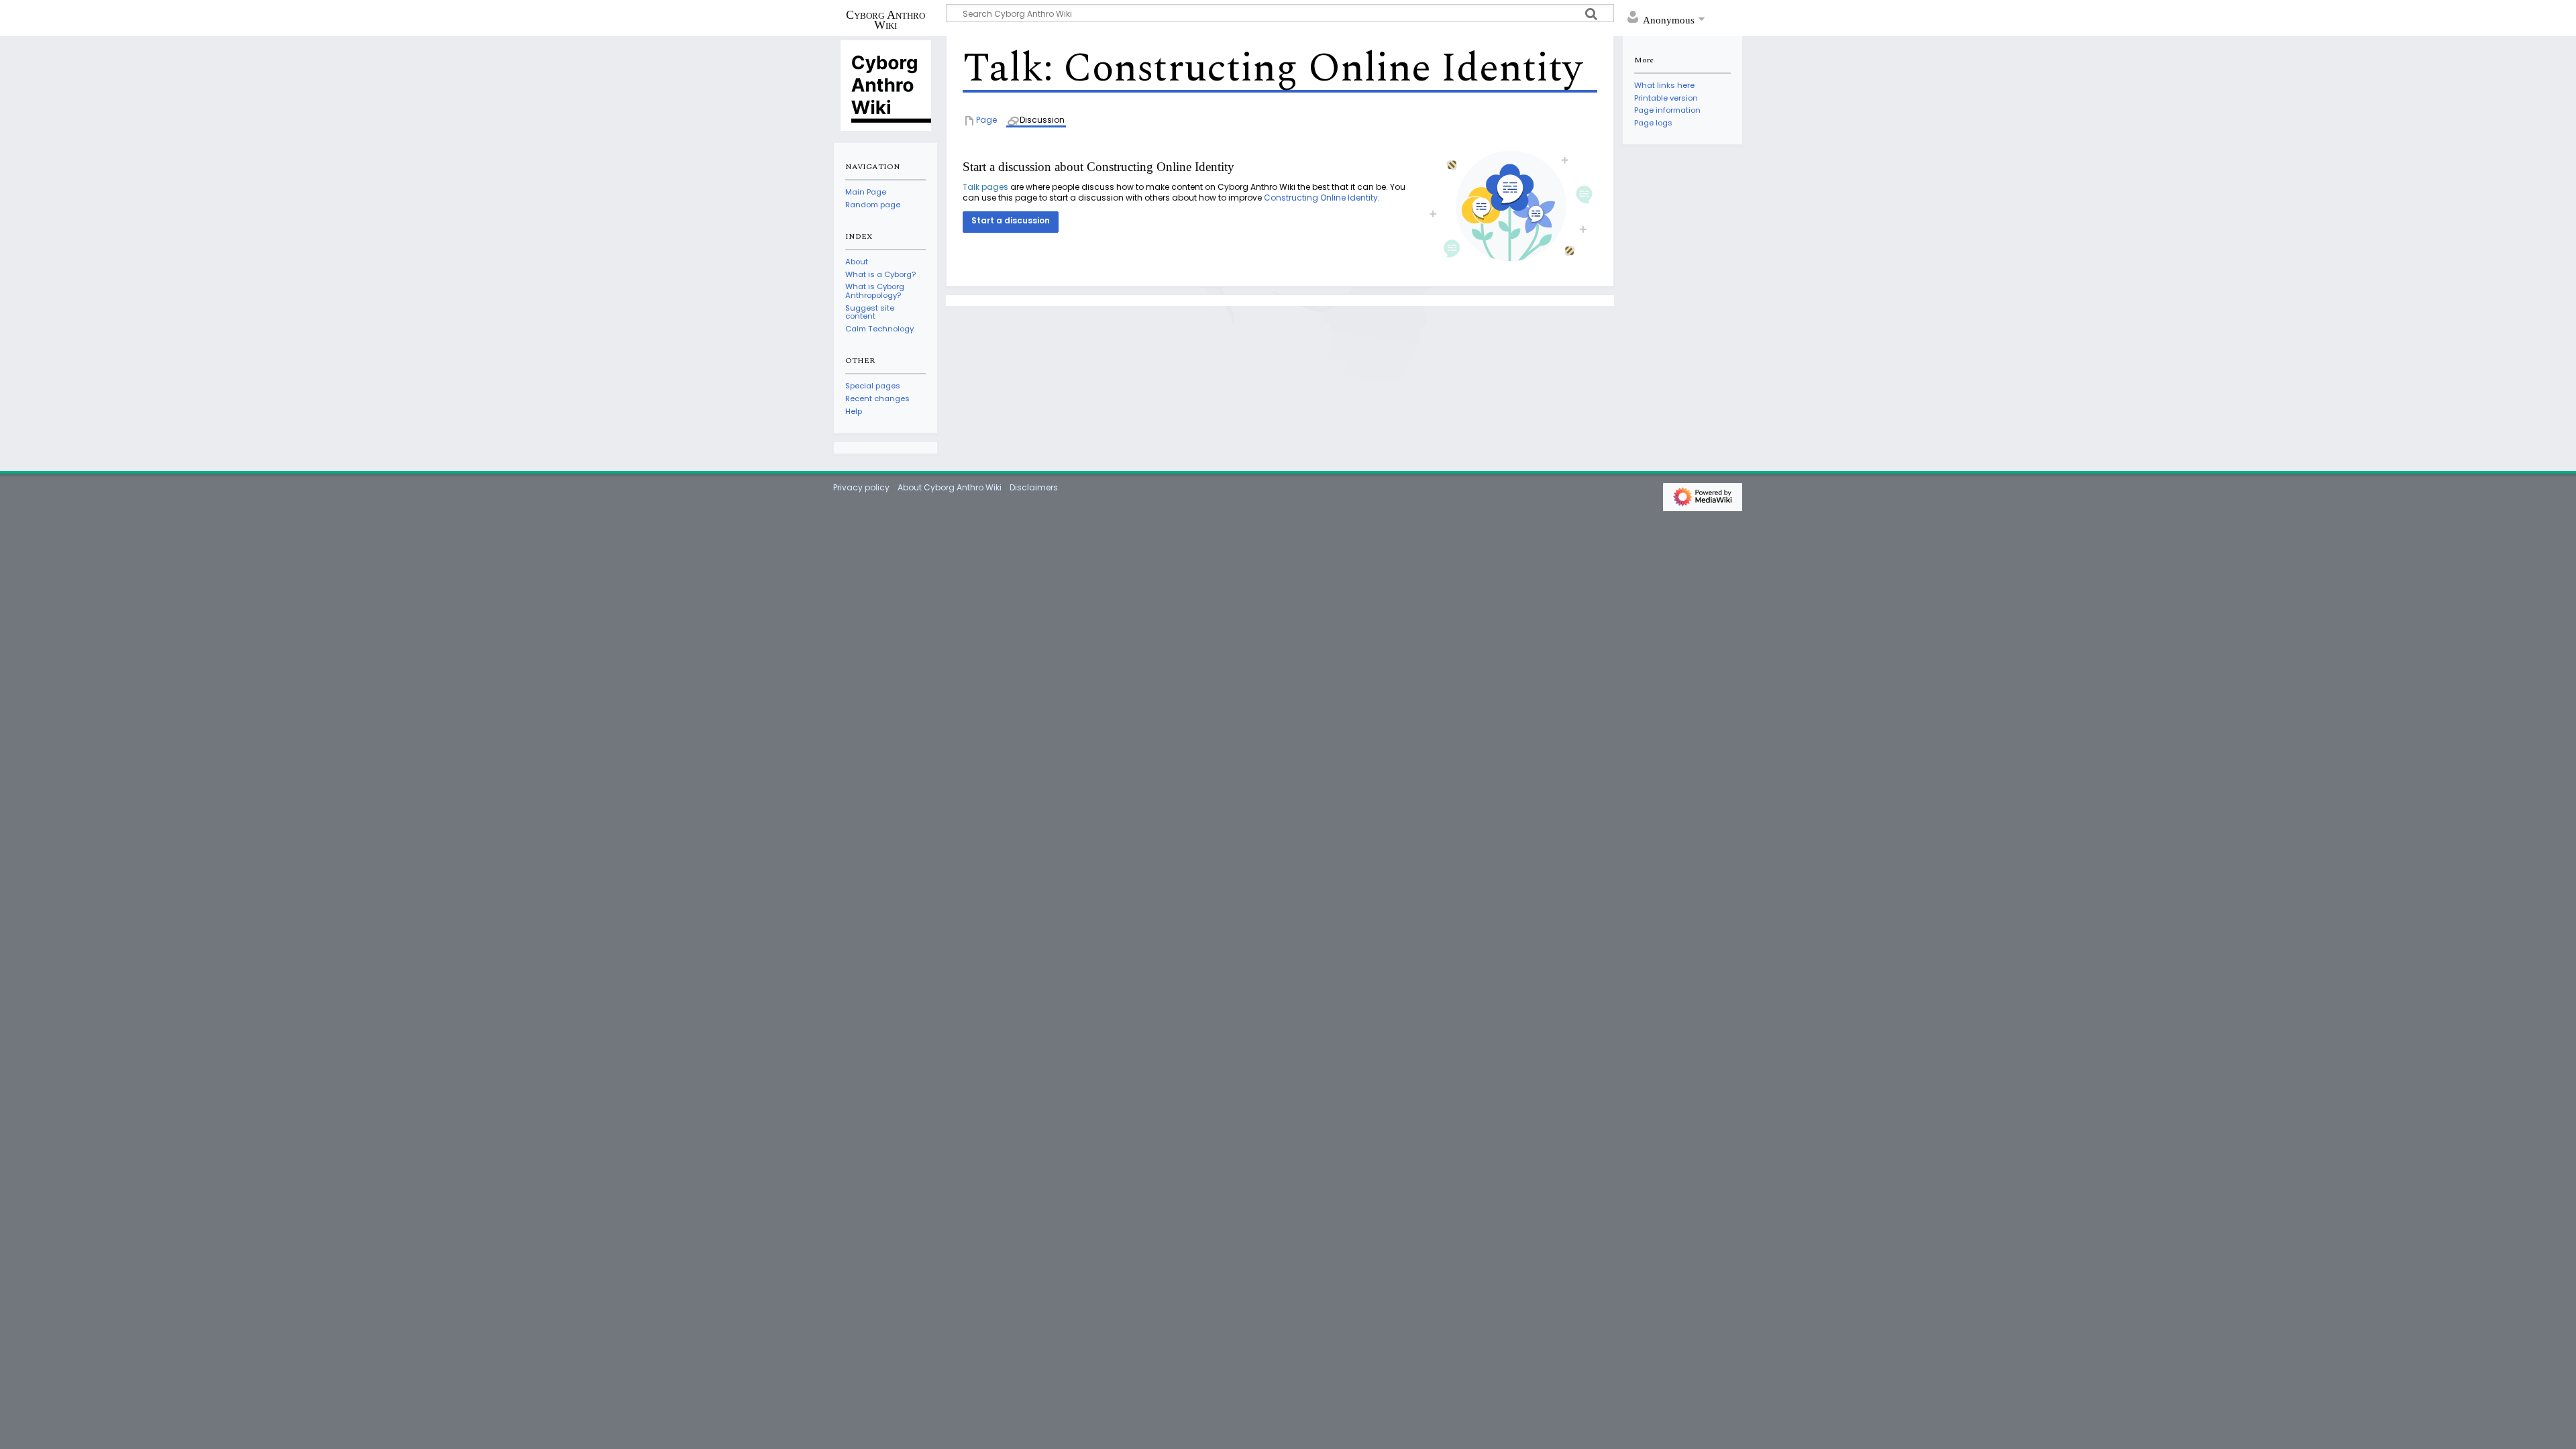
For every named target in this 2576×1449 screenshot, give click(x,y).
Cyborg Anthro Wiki (885, 19)
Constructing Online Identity (1321, 198)
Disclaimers (1034, 487)
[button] (1011, 222)
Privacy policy (861, 487)
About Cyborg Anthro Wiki (950, 487)
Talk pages (985, 187)
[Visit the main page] (885, 85)
